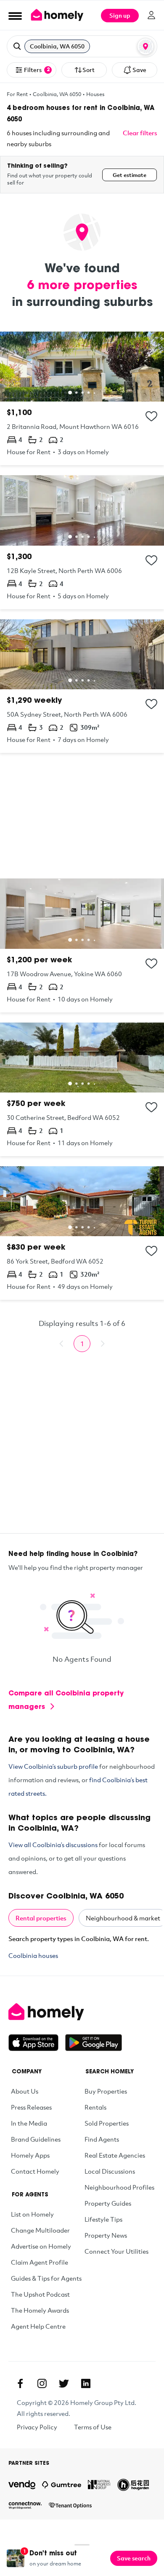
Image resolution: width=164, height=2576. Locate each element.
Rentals (95, 2107)
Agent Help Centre (38, 2326)
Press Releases (31, 2107)
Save (139, 70)
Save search (134, 2558)
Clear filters (140, 133)
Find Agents (102, 2139)
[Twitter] (64, 2383)
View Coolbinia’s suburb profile (53, 1766)
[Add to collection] (151, 416)
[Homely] (82, 2012)
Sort (89, 70)
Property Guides (108, 2203)
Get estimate (130, 175)
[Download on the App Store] (37, 2043)
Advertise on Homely (41, 2246)
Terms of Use (93, 2427)
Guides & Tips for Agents (46, 2278)
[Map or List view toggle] (145, 46)
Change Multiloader (40, 2230)
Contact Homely (35, 2171)
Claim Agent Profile (40, 2262)
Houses (95, 94)
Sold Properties (107, 2123)
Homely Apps (30, 2155)
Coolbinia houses (33, 1955)
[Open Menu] (15, 16)
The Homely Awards (40, 2310)
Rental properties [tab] (41, 1918)
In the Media (29, 2123)
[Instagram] (42, 2383)
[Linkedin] (86, 2383)
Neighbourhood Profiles (119, 2187)
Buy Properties (106, 2091)
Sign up (120, 15)
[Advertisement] (82, 816)
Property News (106, 2235)
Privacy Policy (37, 2427)
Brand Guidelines (36, 2139)
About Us (25, 2091)
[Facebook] (20, 2383)
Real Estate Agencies (115, 2155)
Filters (37, 70)
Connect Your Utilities (116, 2251)
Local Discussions (110, 2171)
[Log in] (151, 15)
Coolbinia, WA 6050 (57, 94)
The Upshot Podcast (40, 2294)
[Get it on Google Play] (94, 2043)
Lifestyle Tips (103, 2219)
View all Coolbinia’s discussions (53, 1845)
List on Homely (32, 2214)
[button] (82, 46)
